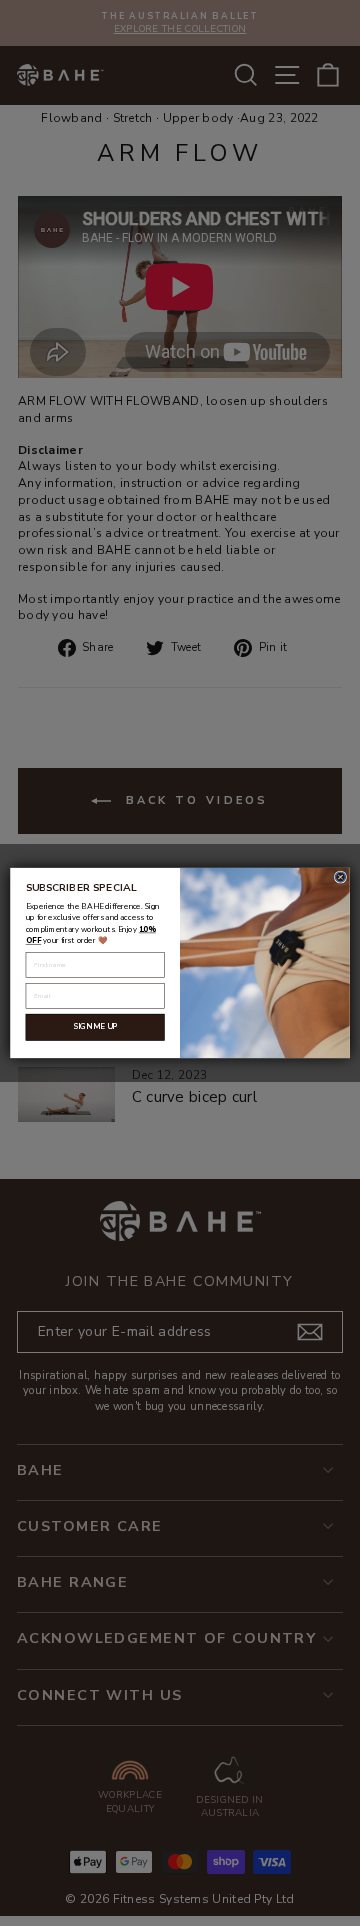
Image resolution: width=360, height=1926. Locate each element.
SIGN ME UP (95, 1027)
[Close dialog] (340, 877)
